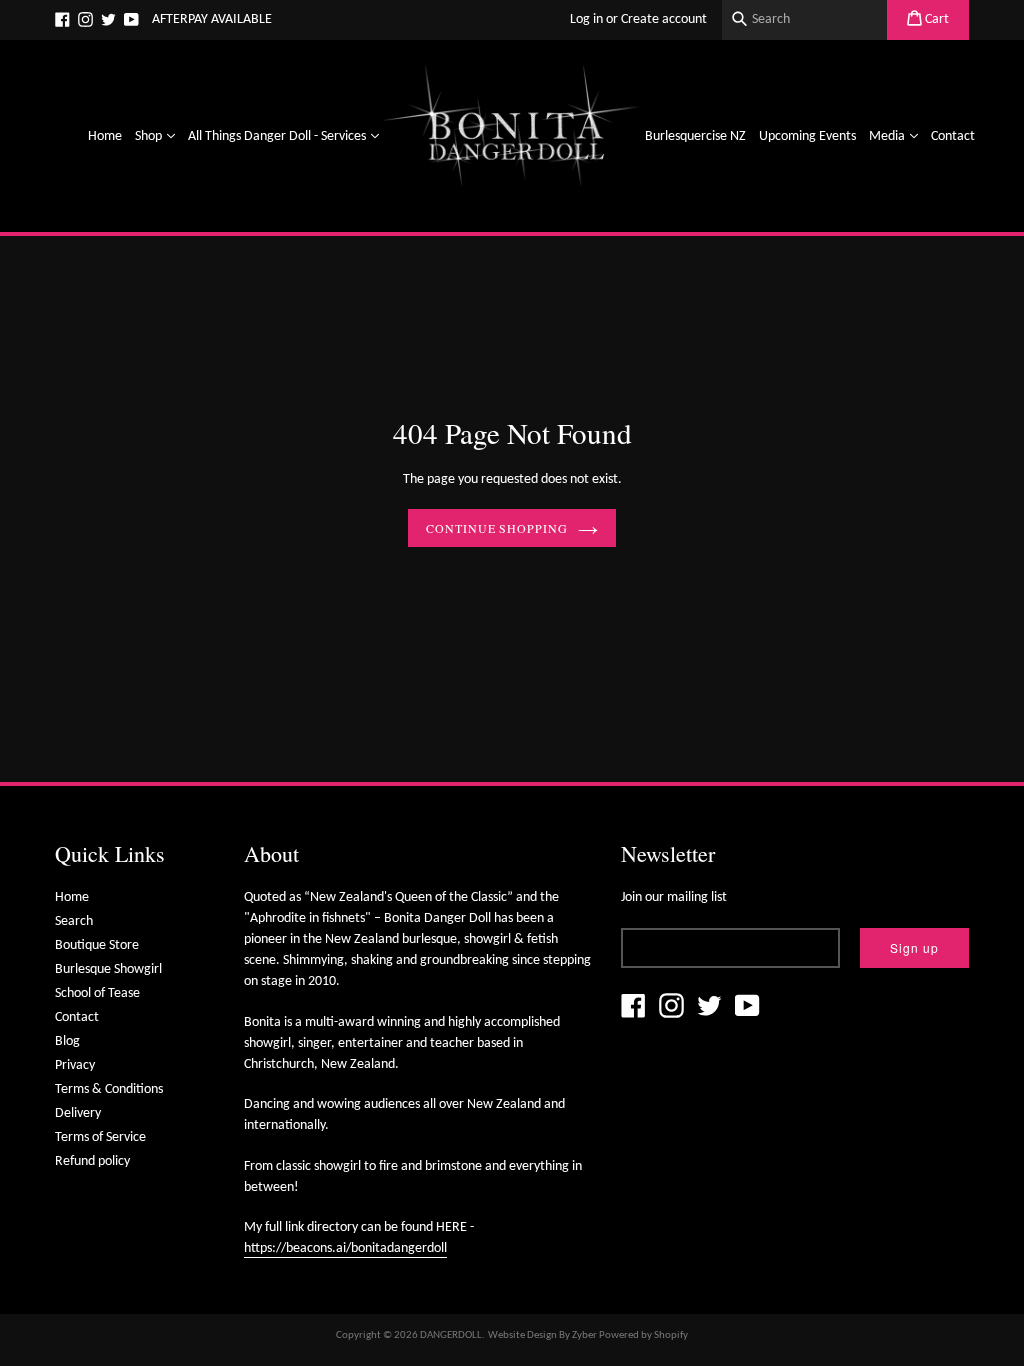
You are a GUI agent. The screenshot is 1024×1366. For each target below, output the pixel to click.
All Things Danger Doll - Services (286, 136)
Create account (664, 19)
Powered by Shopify (643, 1335)
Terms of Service (100, 1137)
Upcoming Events (807, 136)
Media (896, 136)
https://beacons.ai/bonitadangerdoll (345, 1248)
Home (105, 136)
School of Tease (97, 993)
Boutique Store (97, 945)
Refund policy (92, 1161)
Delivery (78, 1113)
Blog (67, 1041)
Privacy (75, 1065)
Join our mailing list (674, 897)
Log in (586, 19)
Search (74, 921)
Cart (935, 19)
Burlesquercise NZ (695, 136)
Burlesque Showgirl (108, 969)
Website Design (522, 1335)
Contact (953, 136)
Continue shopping (497, 528)
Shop (157, 136)
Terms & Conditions (109, 1089)
